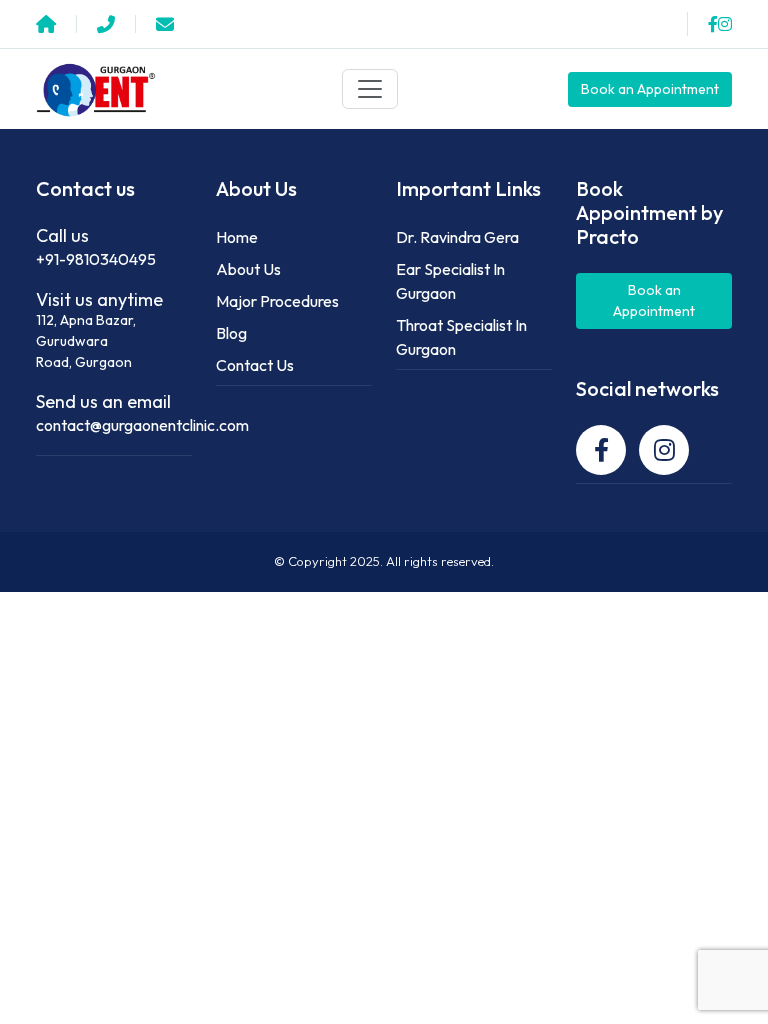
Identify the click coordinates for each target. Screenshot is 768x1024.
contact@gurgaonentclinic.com (142, 425)
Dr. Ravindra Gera (457, 237)
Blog (231, 333)
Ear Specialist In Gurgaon (450, 281)
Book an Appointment (650, 89)
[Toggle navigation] (370, 89)
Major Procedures (277, 301)
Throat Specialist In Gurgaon (461, 337)
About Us (248, 269)
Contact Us (255, 365)
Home (237, 237)
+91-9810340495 (96, 259)
